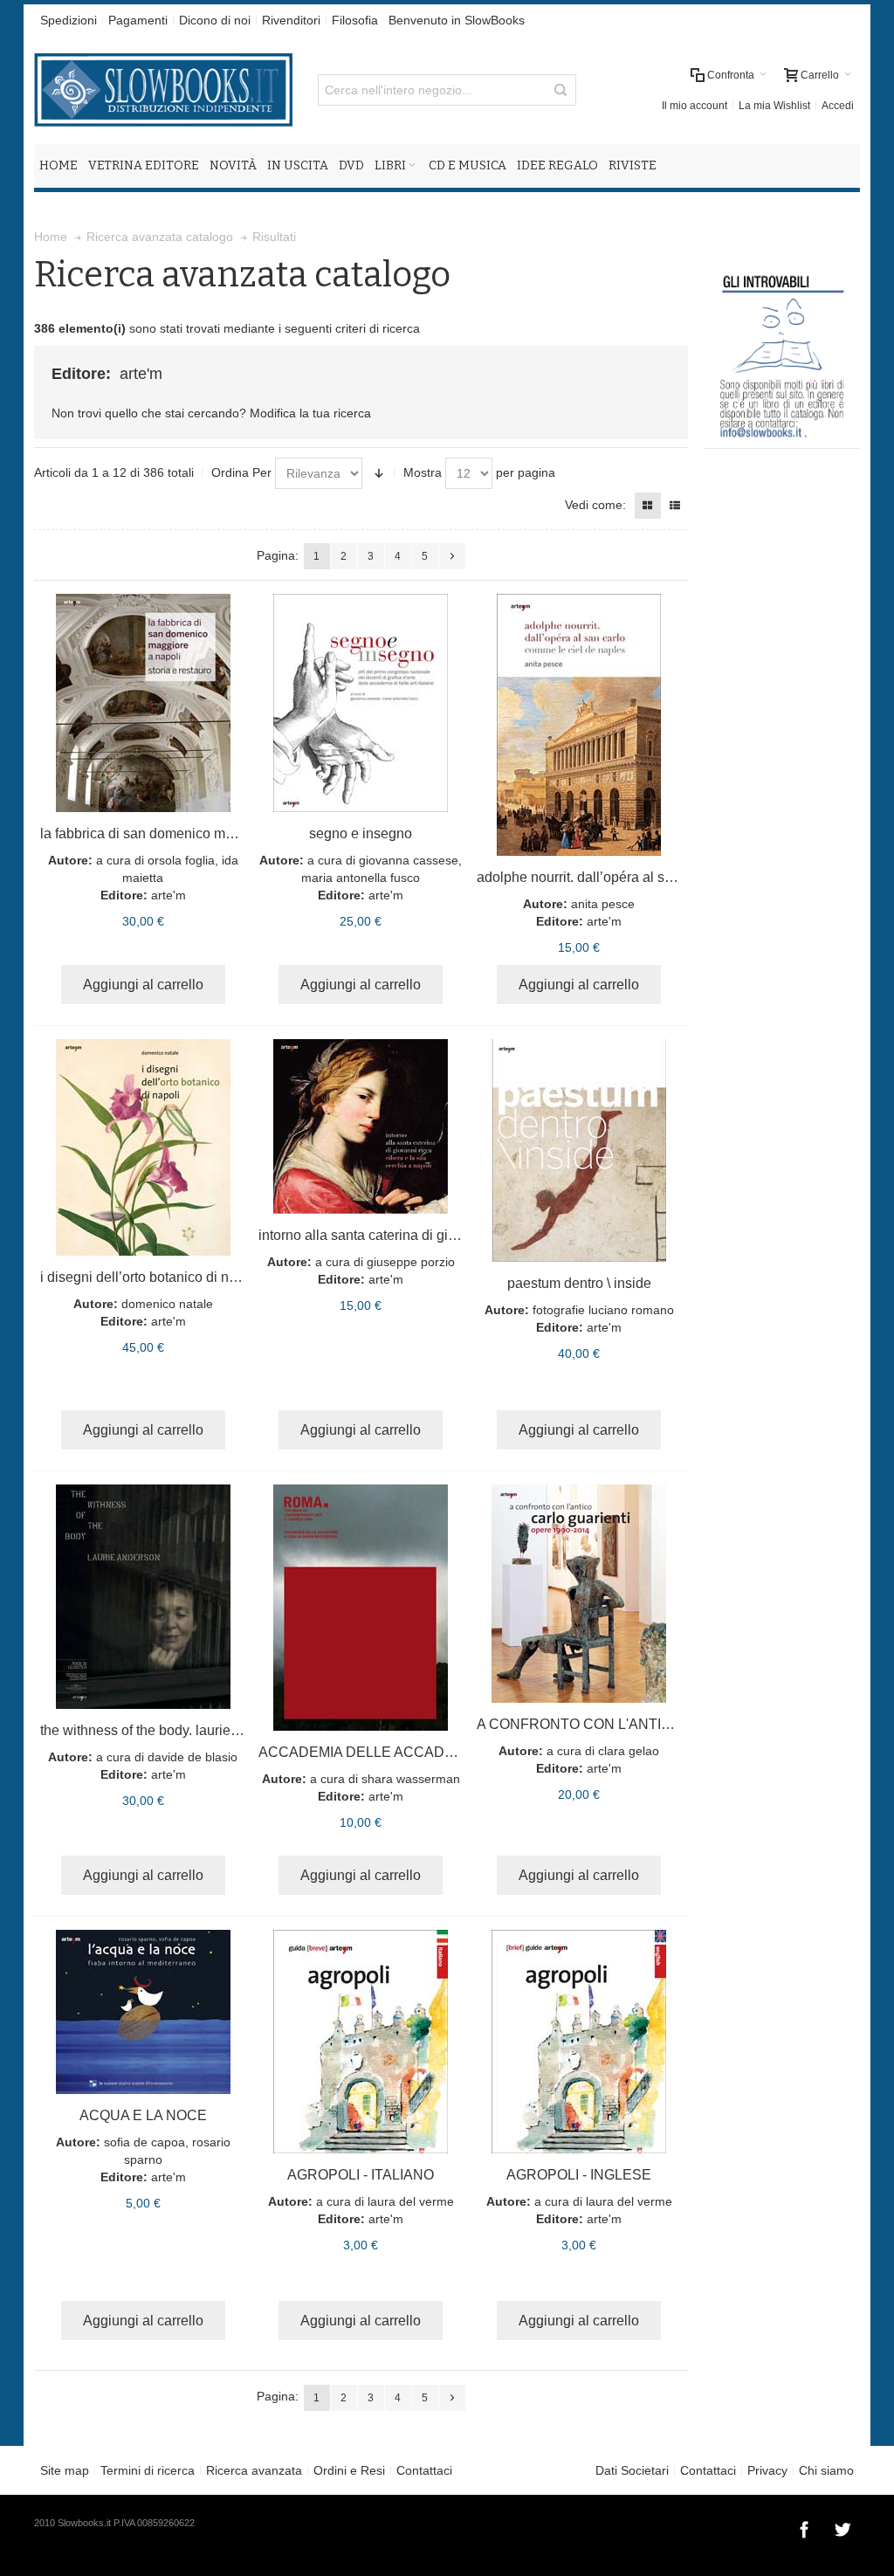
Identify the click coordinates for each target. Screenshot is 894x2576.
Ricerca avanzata (254, 2470)
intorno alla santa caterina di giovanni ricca (391, 1235)
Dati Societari (632, 2470)
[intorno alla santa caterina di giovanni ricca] (361, 1126)
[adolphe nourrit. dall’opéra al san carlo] (579, 725)
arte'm (168, 895)
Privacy (767, 2470)
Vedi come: (595, 505)
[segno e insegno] (361, 703)
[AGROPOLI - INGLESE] (579, 2042)
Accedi (838, 106)
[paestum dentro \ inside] (579, 1150)
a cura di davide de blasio (167, 1757)
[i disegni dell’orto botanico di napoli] (143, 1147)
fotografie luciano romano (603, 1310)
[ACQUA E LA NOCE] (143, 2012)
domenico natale (167, 1304)
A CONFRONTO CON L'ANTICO (579, 1724)
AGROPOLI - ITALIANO (361, 2175)
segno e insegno (361, 833)
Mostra (423, 472)
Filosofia (355, 20)
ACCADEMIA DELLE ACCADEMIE (368, 1752)
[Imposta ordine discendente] (379, 473)
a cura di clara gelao (603, 1751)
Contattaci (424, 2470)
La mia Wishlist (774, 106)
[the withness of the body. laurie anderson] (143, 1597)
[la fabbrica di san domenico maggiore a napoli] (143, 703)
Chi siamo (826, 2470)
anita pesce (603, 904)
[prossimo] (452, 556)
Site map (65, 2470)
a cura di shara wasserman (385, 1779)
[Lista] (675, 506)
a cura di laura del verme (385, 2201)
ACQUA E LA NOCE (143, 2115)
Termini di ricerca (148, 2470)
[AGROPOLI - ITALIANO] (361, 2042)
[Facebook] (806, 2527)
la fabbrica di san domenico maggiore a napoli (183, 833)
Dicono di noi (215, 20)
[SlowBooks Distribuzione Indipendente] (163, 90)
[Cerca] (560, 90)
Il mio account (695, 106)
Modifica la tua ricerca (310, 413)
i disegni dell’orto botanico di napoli (150, 1277)
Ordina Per (241, 472)
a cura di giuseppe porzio (385, 1262)
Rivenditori (291, 20)
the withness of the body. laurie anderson (166, 1730)
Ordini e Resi (349, 2470)
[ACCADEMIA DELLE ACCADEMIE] (361, 1608)
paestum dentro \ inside (579, 1283)
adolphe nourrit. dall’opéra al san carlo (595, 877)
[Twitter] (842, 2527)
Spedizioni (69, 20)
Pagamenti (138, 20)
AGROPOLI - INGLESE (579, 2175)
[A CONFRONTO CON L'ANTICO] (579, 1594)
